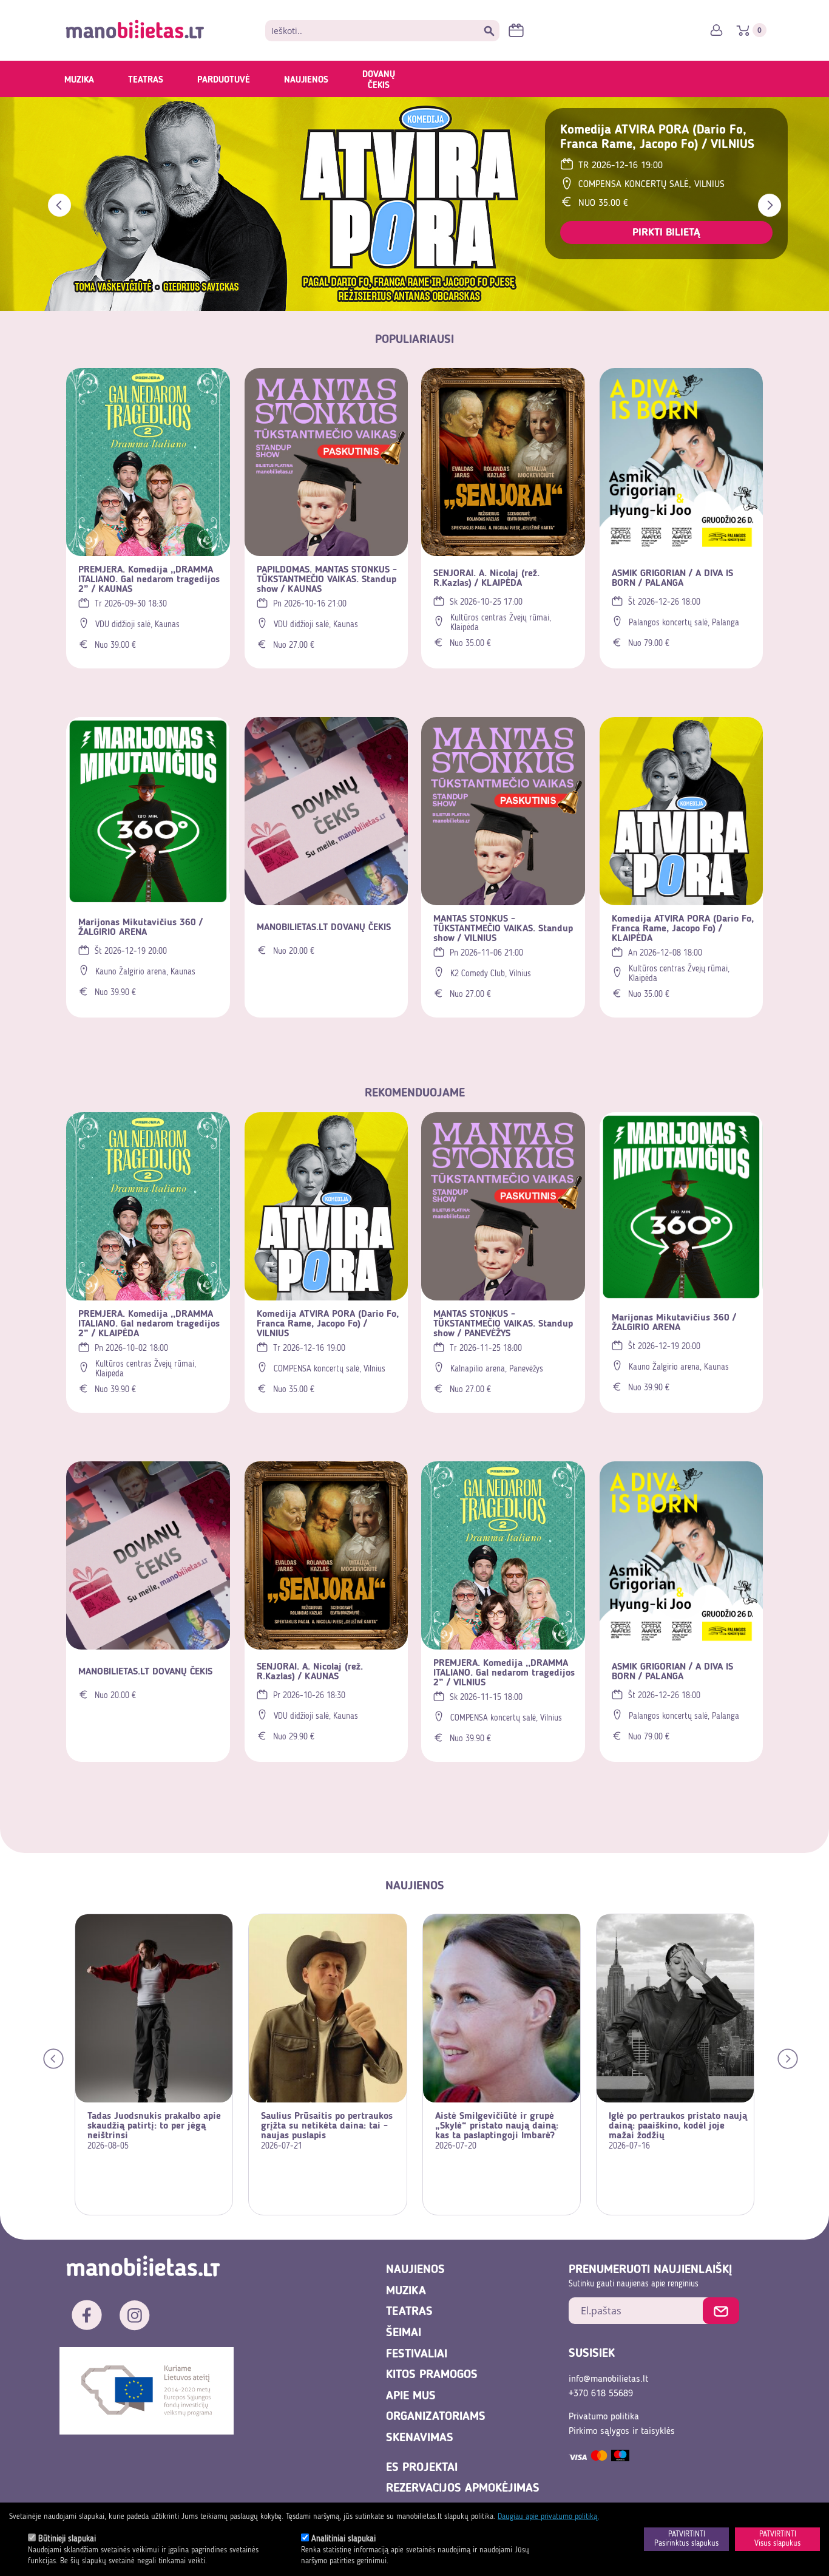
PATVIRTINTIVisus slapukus (777, 2539)
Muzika (79, 80)
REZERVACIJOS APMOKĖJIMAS (463, 2489)
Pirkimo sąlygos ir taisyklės (622, 2432)
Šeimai (404, 2333)
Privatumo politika (604, 2417)
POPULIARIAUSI (414, 340)
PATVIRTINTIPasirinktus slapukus (686, 2539)
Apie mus (411, 2396)
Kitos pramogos (432, 2375)
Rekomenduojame (415, 1093)
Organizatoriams (436, 2417)
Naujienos (306, 80)
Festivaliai (417, 2354)
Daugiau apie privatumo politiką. (548, 2517)
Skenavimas (420, 2438)
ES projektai (422, 2468)
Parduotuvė (224, 80)
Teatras (146, 80)
